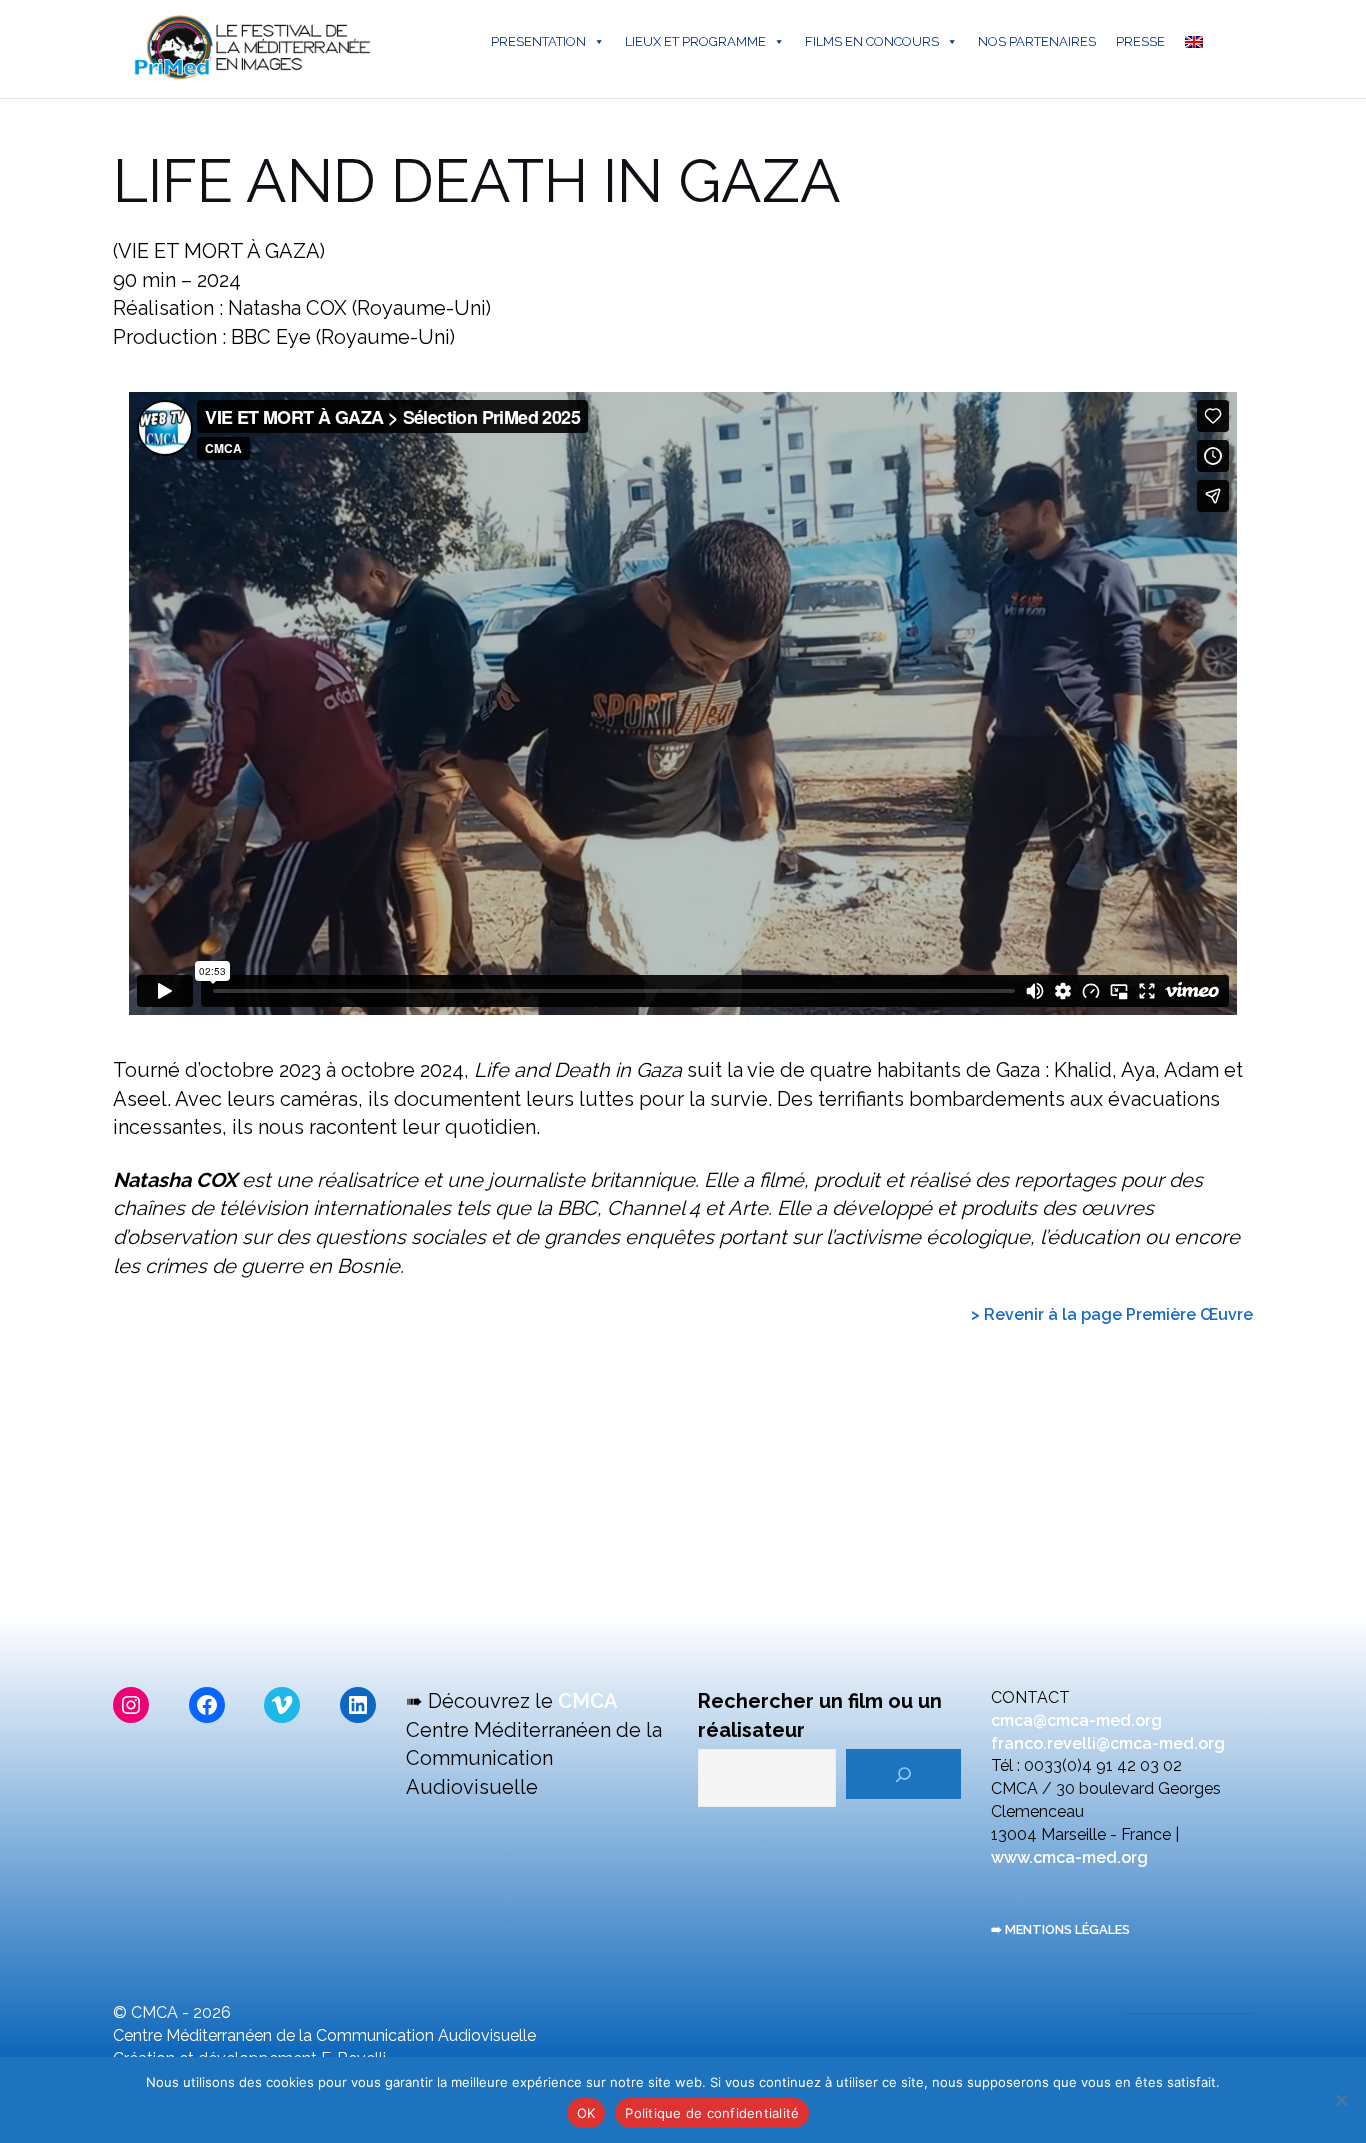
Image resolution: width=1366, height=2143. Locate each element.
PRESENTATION (538, 41)
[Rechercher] (903, 1774)
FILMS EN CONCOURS (872, 41)
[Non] (1341, 2100)
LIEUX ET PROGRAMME (695, 41)
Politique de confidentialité (712, 2113)
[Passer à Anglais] (1198, 42)
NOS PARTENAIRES (1037, 41)
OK (586, 2113)
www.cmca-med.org (1069, 1857)
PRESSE (1140, 41)
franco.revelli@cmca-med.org (1108, 1743)
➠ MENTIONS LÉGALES (1060, 1929)
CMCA (588, 1701)
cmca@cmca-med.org (1076, 1720)
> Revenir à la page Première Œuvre (1112, 1314)
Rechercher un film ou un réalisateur (820, 1715)
